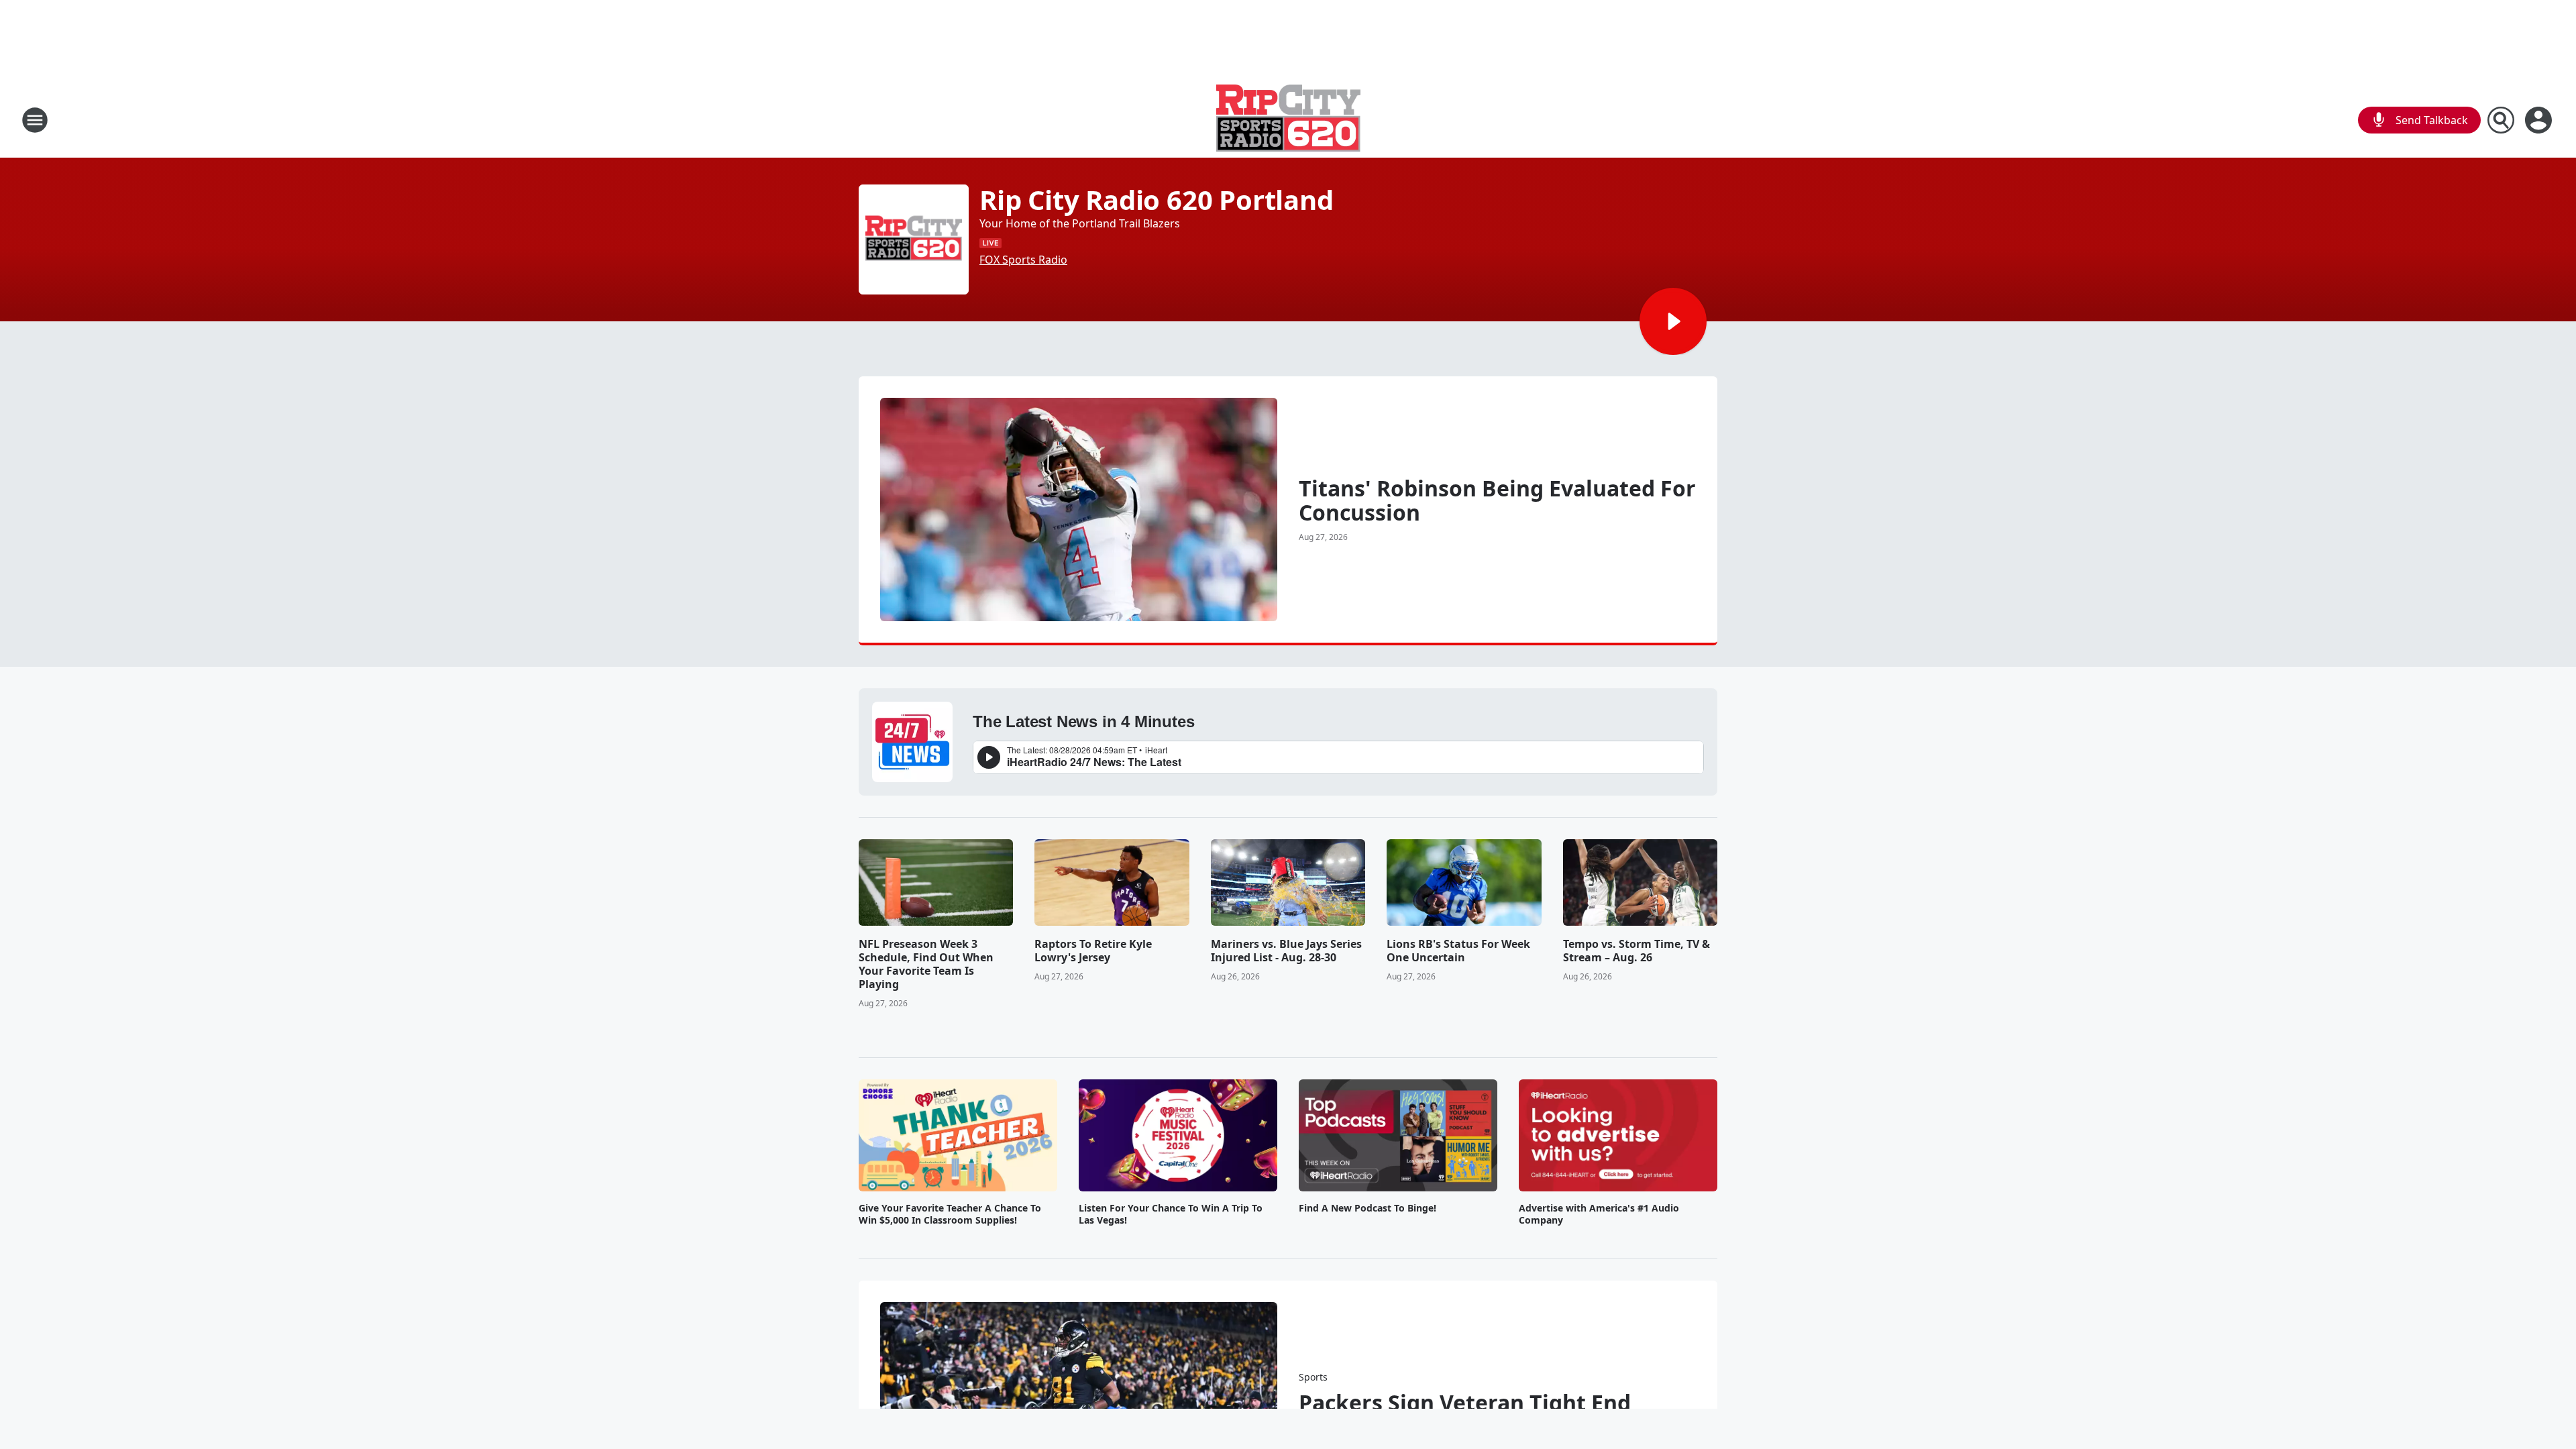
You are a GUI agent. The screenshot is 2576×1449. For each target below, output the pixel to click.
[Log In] (2540, 120)
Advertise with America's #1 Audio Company (1599, 1214)
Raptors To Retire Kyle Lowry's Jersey (1093, 951)
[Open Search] (2501, 120)
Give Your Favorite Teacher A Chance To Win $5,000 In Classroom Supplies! (950, 1214)
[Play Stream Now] (1673, 321)
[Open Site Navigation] (35, 120)
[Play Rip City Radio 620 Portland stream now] (914, 239)
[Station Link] (1288, 120)
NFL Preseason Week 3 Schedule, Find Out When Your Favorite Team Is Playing (926, 964)
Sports (1313, 1377)
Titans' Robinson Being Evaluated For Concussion (1497, 500)
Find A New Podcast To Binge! (1367, 1208)
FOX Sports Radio (1023, 260)
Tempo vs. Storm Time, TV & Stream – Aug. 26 (1636, 951)
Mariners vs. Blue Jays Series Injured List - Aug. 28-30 (1286, 951)
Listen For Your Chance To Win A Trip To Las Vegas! (1171, 1214)
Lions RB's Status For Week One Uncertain (1458, 951)
